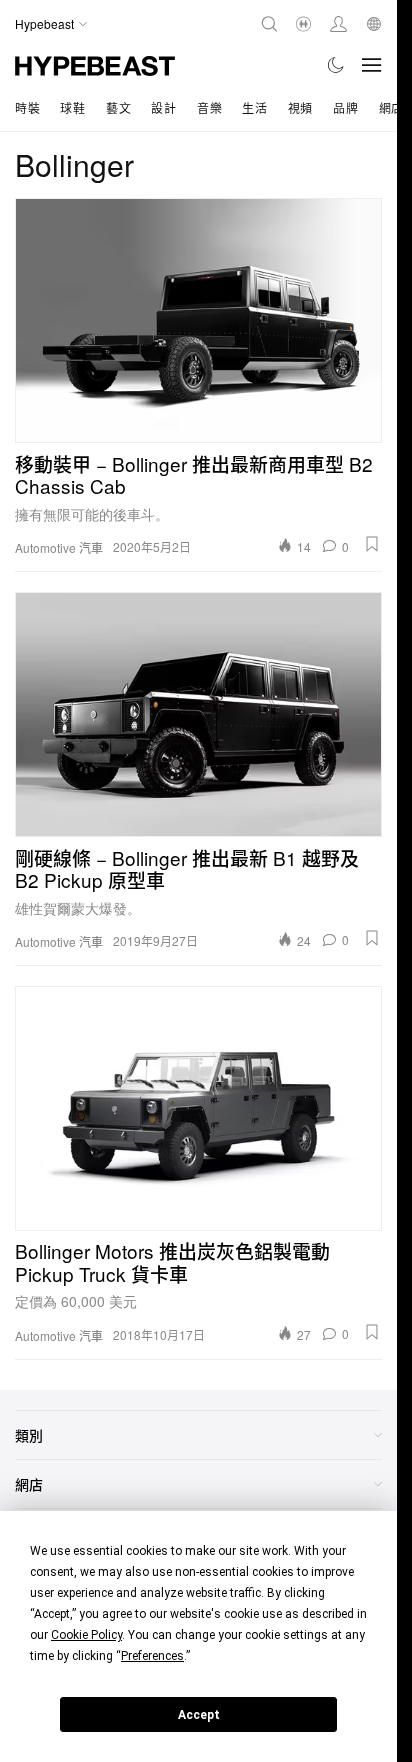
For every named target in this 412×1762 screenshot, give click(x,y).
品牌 (345, 107)
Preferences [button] (152, 1656)
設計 (163, 107)
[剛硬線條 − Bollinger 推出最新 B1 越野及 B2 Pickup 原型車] (198, 714)
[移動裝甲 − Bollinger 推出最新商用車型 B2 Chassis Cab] (198, 320)
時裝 (27, 107)
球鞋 (72, 107)
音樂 (209, 107)
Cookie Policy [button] (86, 1635)
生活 (254, 107)
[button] (372, 544)
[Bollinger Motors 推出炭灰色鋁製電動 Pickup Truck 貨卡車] (198, 1108)
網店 (391, 107)
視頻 (300, 107)
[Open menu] (372, 65)
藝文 (118, 107)
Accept (199, 1715)
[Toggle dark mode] (336, 65)
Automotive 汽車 (59, 548)
